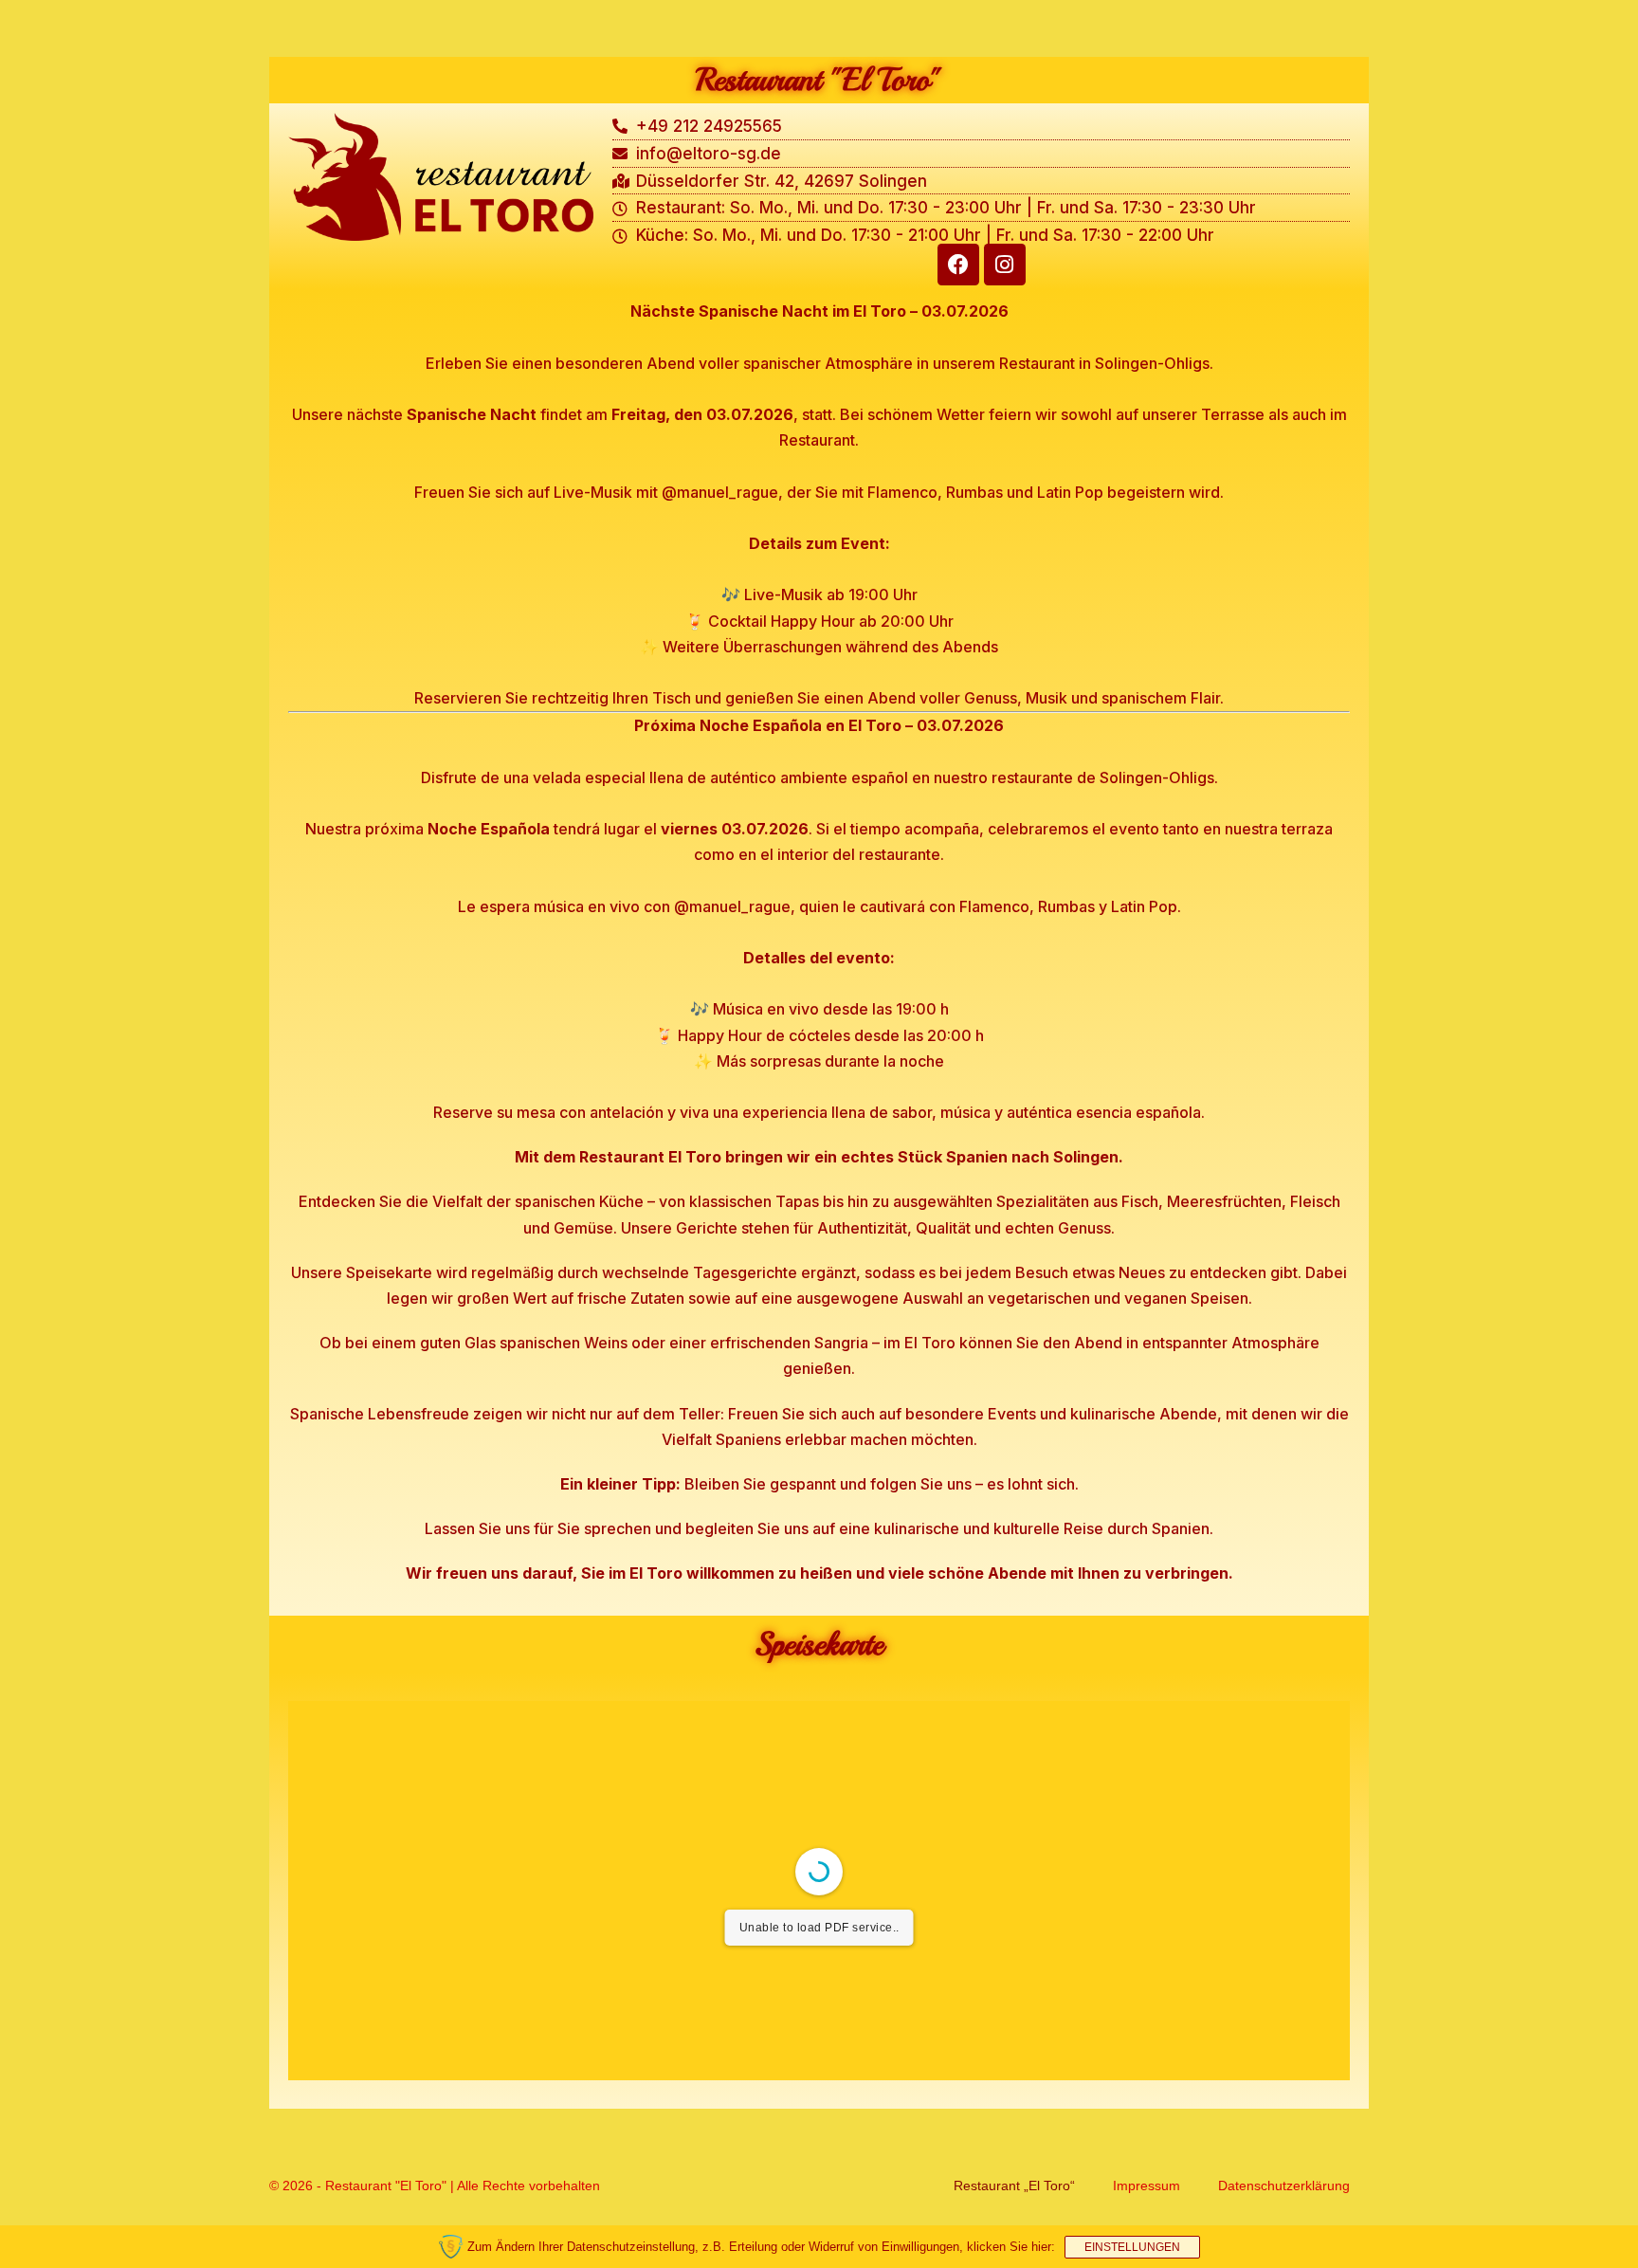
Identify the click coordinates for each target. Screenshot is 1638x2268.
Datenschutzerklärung (1284, 2186)
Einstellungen (1132, 2247)
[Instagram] (1005, 265)
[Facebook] (958, 265)
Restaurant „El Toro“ (1014, 2186)
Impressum (1147, 2186)
